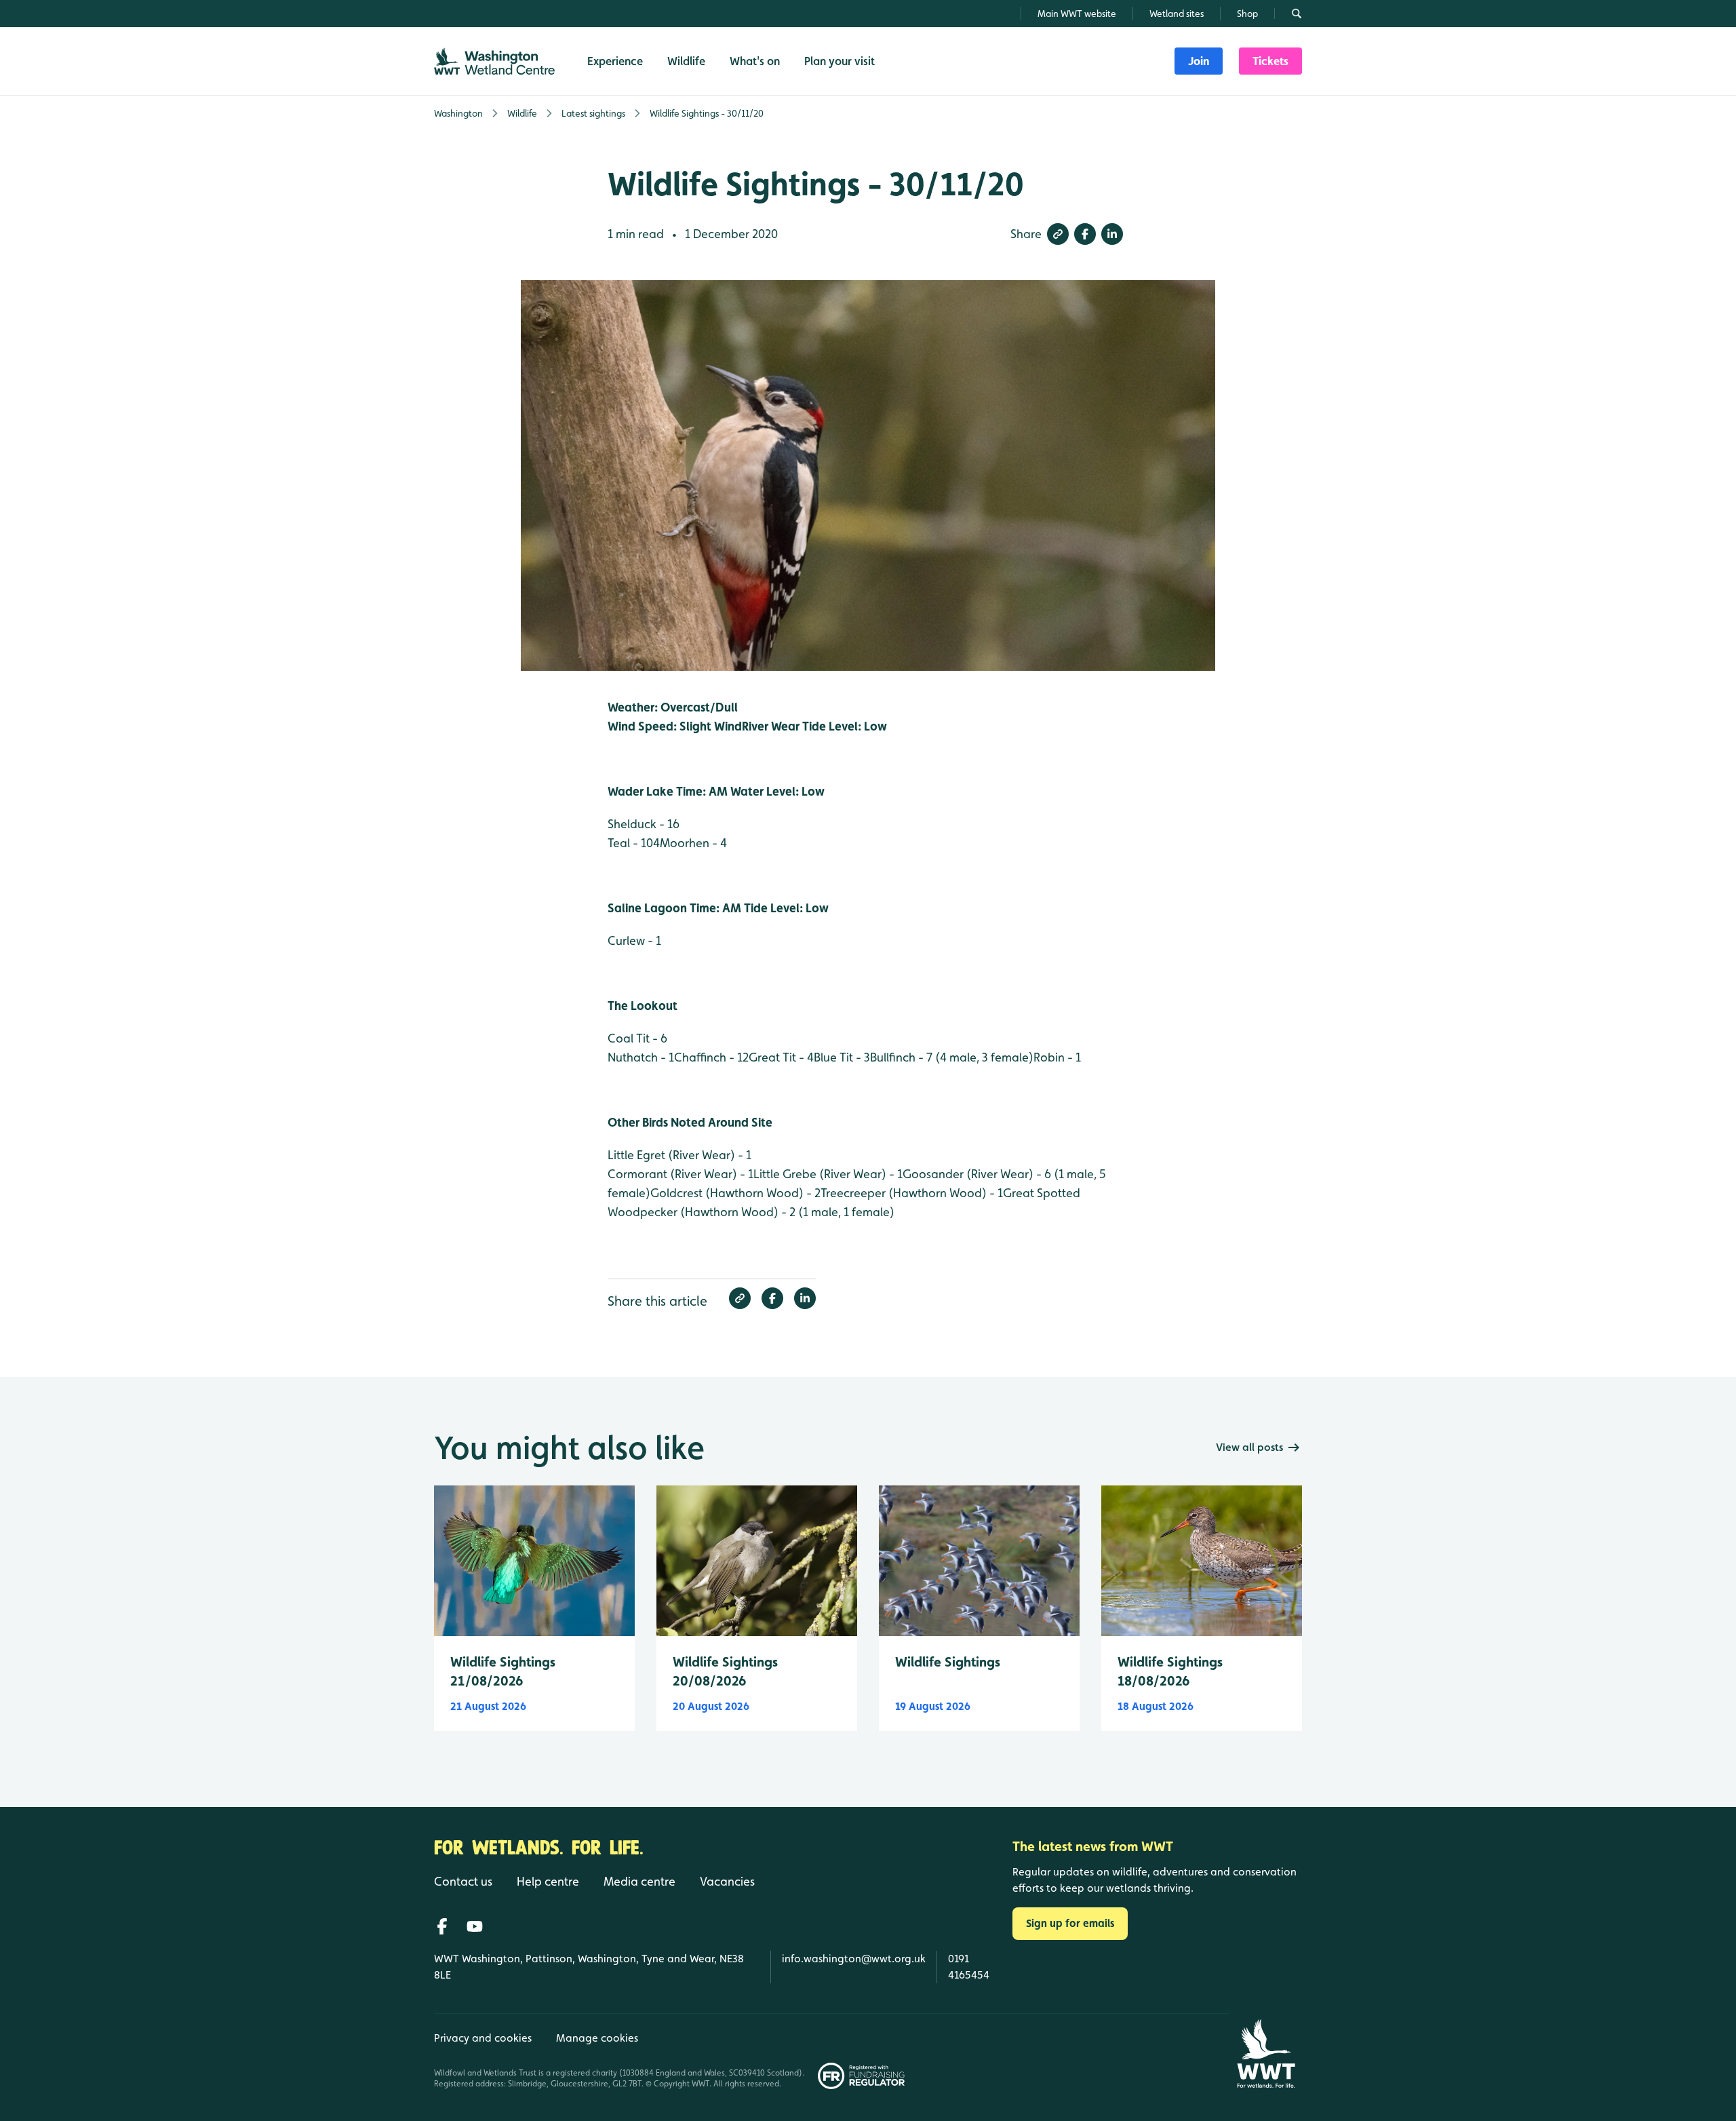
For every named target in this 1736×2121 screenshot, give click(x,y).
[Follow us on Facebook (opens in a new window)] (442, 1926)
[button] (1058, 234)
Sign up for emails (1070, 1923)
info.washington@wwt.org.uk (854, 1959)
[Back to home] (1266, 2054)
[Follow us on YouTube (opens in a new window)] (475, 1926)
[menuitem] (1199, 61)
